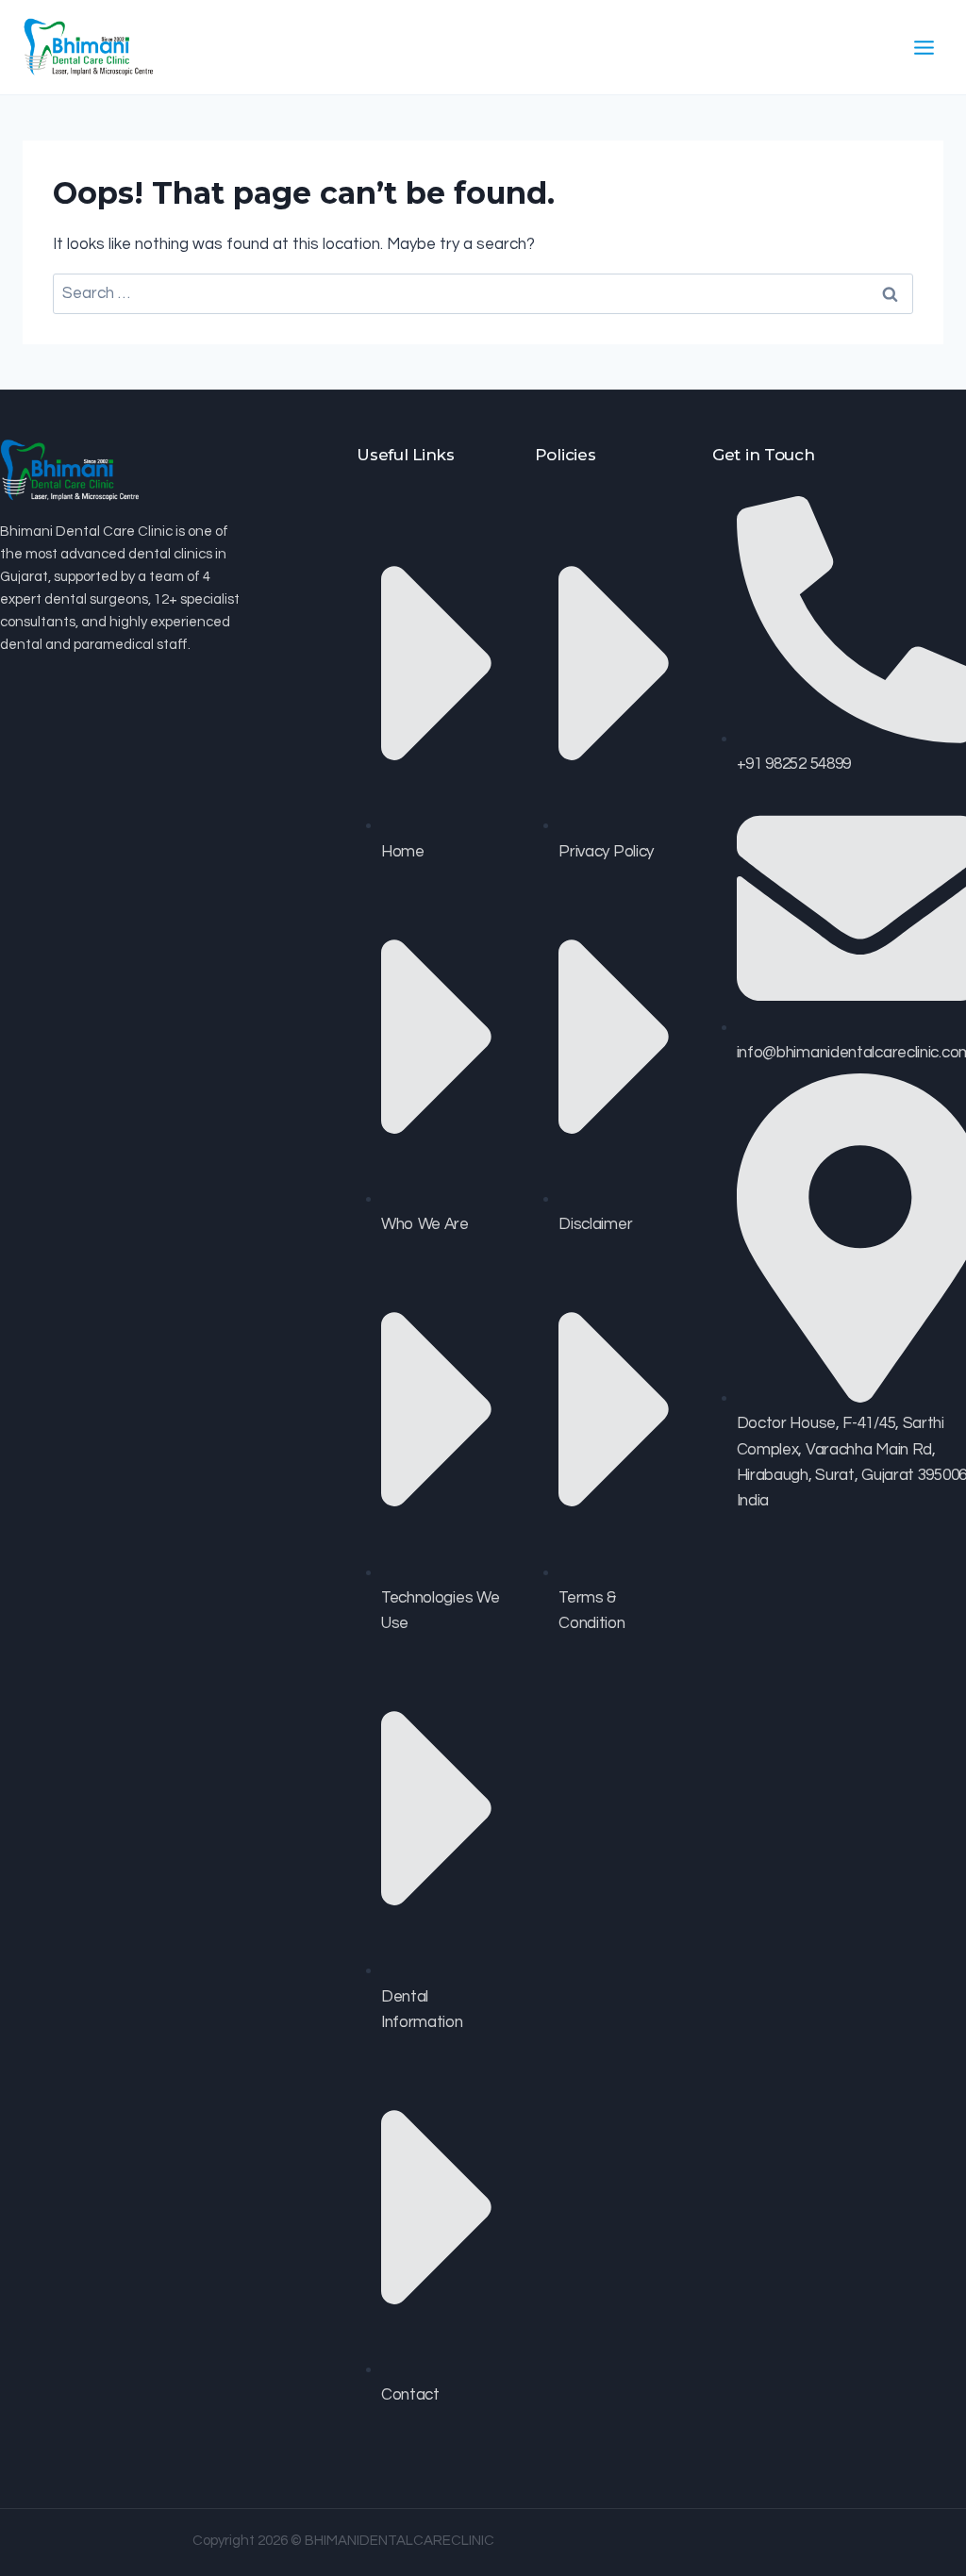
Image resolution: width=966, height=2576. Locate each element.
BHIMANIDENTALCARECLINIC (400, 2541)
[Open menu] (924, 47)
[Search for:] (483, 293)
